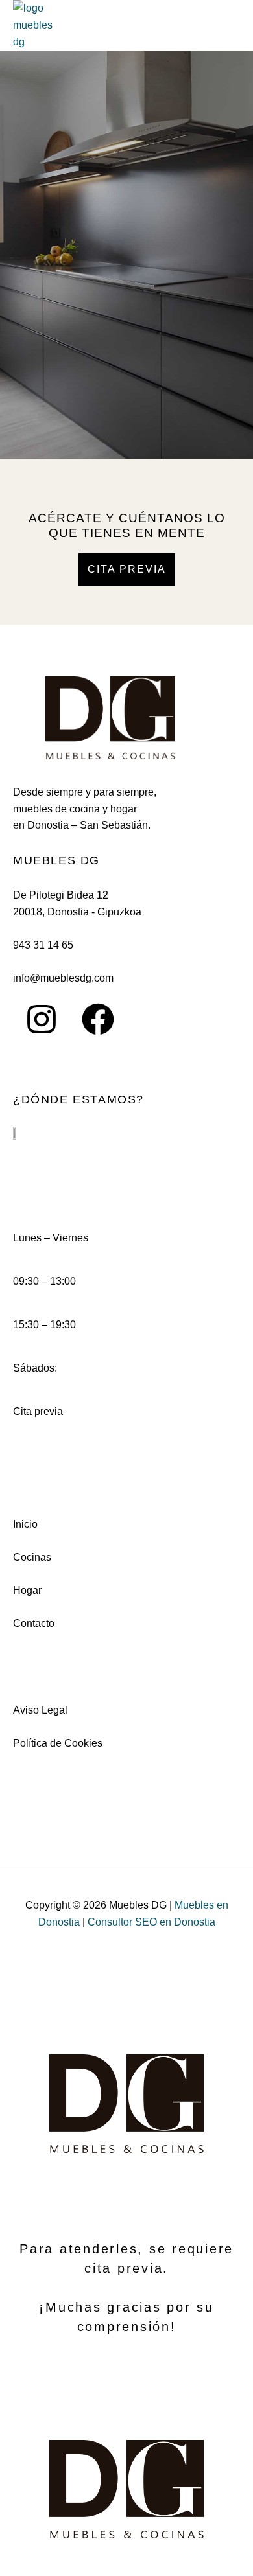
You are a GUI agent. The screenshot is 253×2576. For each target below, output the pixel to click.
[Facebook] (98, 1019)
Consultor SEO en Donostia (151, 1922)
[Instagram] (42, 1019)
